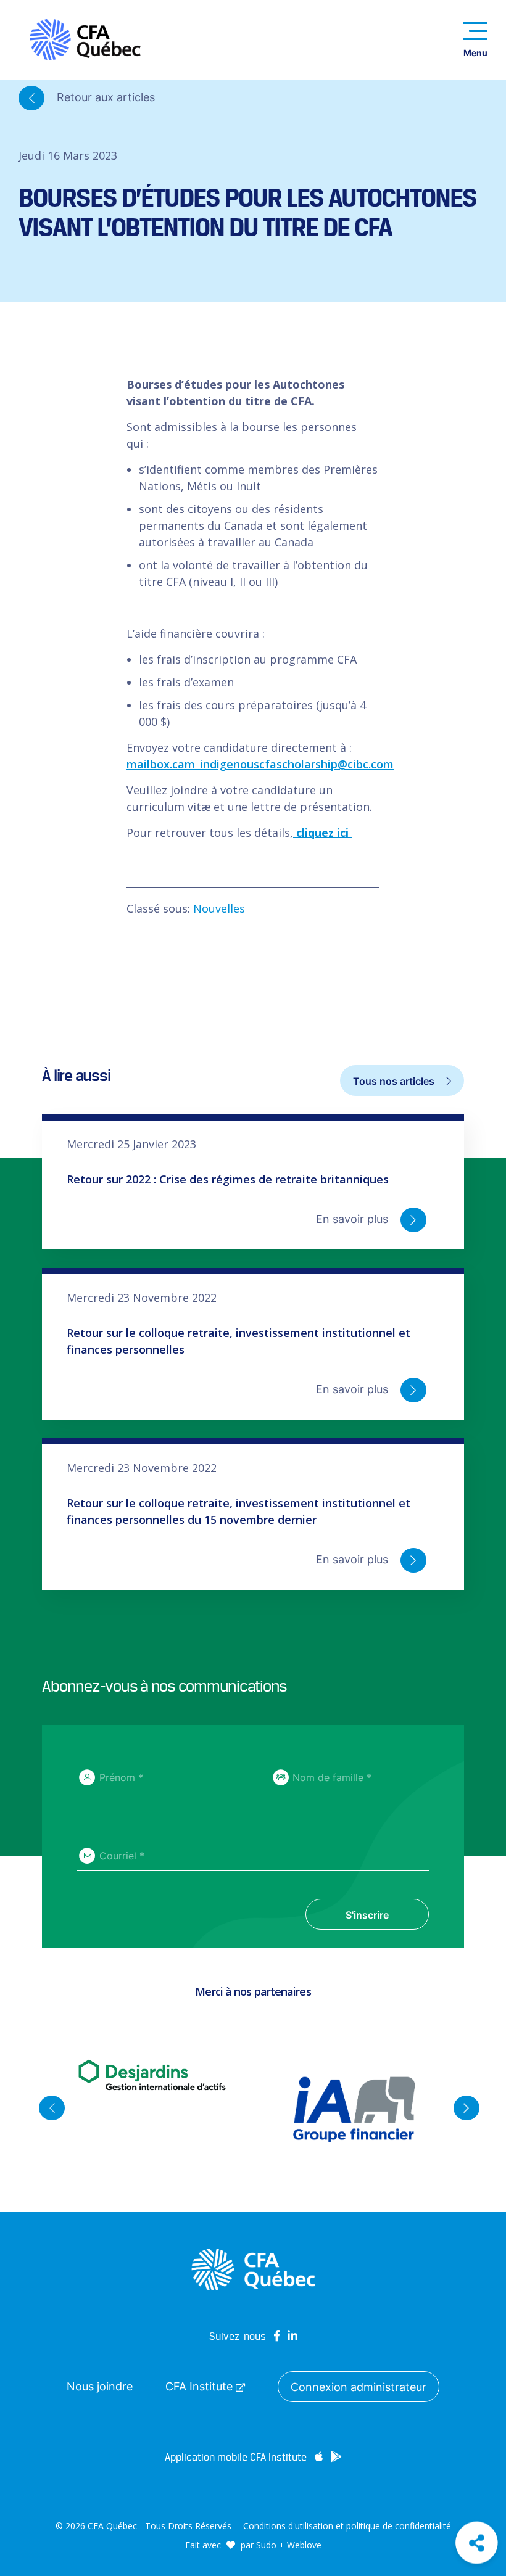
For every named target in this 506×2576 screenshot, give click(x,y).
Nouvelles (219, 908)
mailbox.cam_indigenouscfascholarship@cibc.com (260, 764)
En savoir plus (354, 1219)
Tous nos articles (395, 1081)
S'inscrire (367, 1915)
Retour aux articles (104, 97)
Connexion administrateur (359, 2387)
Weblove (304, 2545)
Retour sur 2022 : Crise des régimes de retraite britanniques (228, 1179)
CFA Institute (201, 2386)
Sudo (266, 2545)
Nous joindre (100, 2386)
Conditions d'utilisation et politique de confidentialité (347, 2526)
